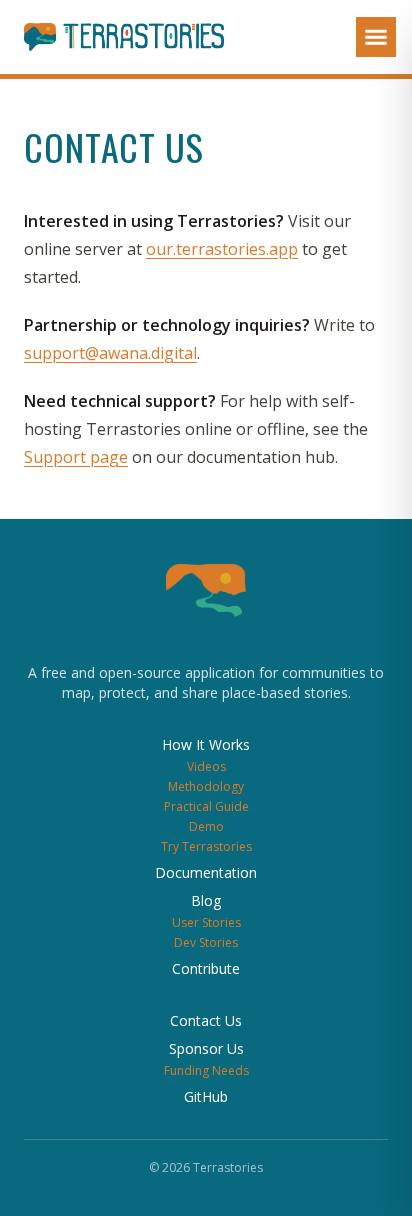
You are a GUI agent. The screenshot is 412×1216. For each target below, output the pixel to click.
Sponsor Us (206, 1048)
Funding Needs (206, 1070)
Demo (206, 826)
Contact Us (206, 1020)
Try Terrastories (206, 846)
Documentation (206, 872)
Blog (206, 900)
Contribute (206, 968)
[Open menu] (376, 37)
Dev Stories (206, 942)
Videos (206, 766)
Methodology (206, 786)
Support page (76, 457)
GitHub (206, 1096)
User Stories (206, 922)
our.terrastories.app (222, 249)
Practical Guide (206, 806)
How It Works (206, 744)
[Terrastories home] (112, 37)
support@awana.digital (110, 353)
